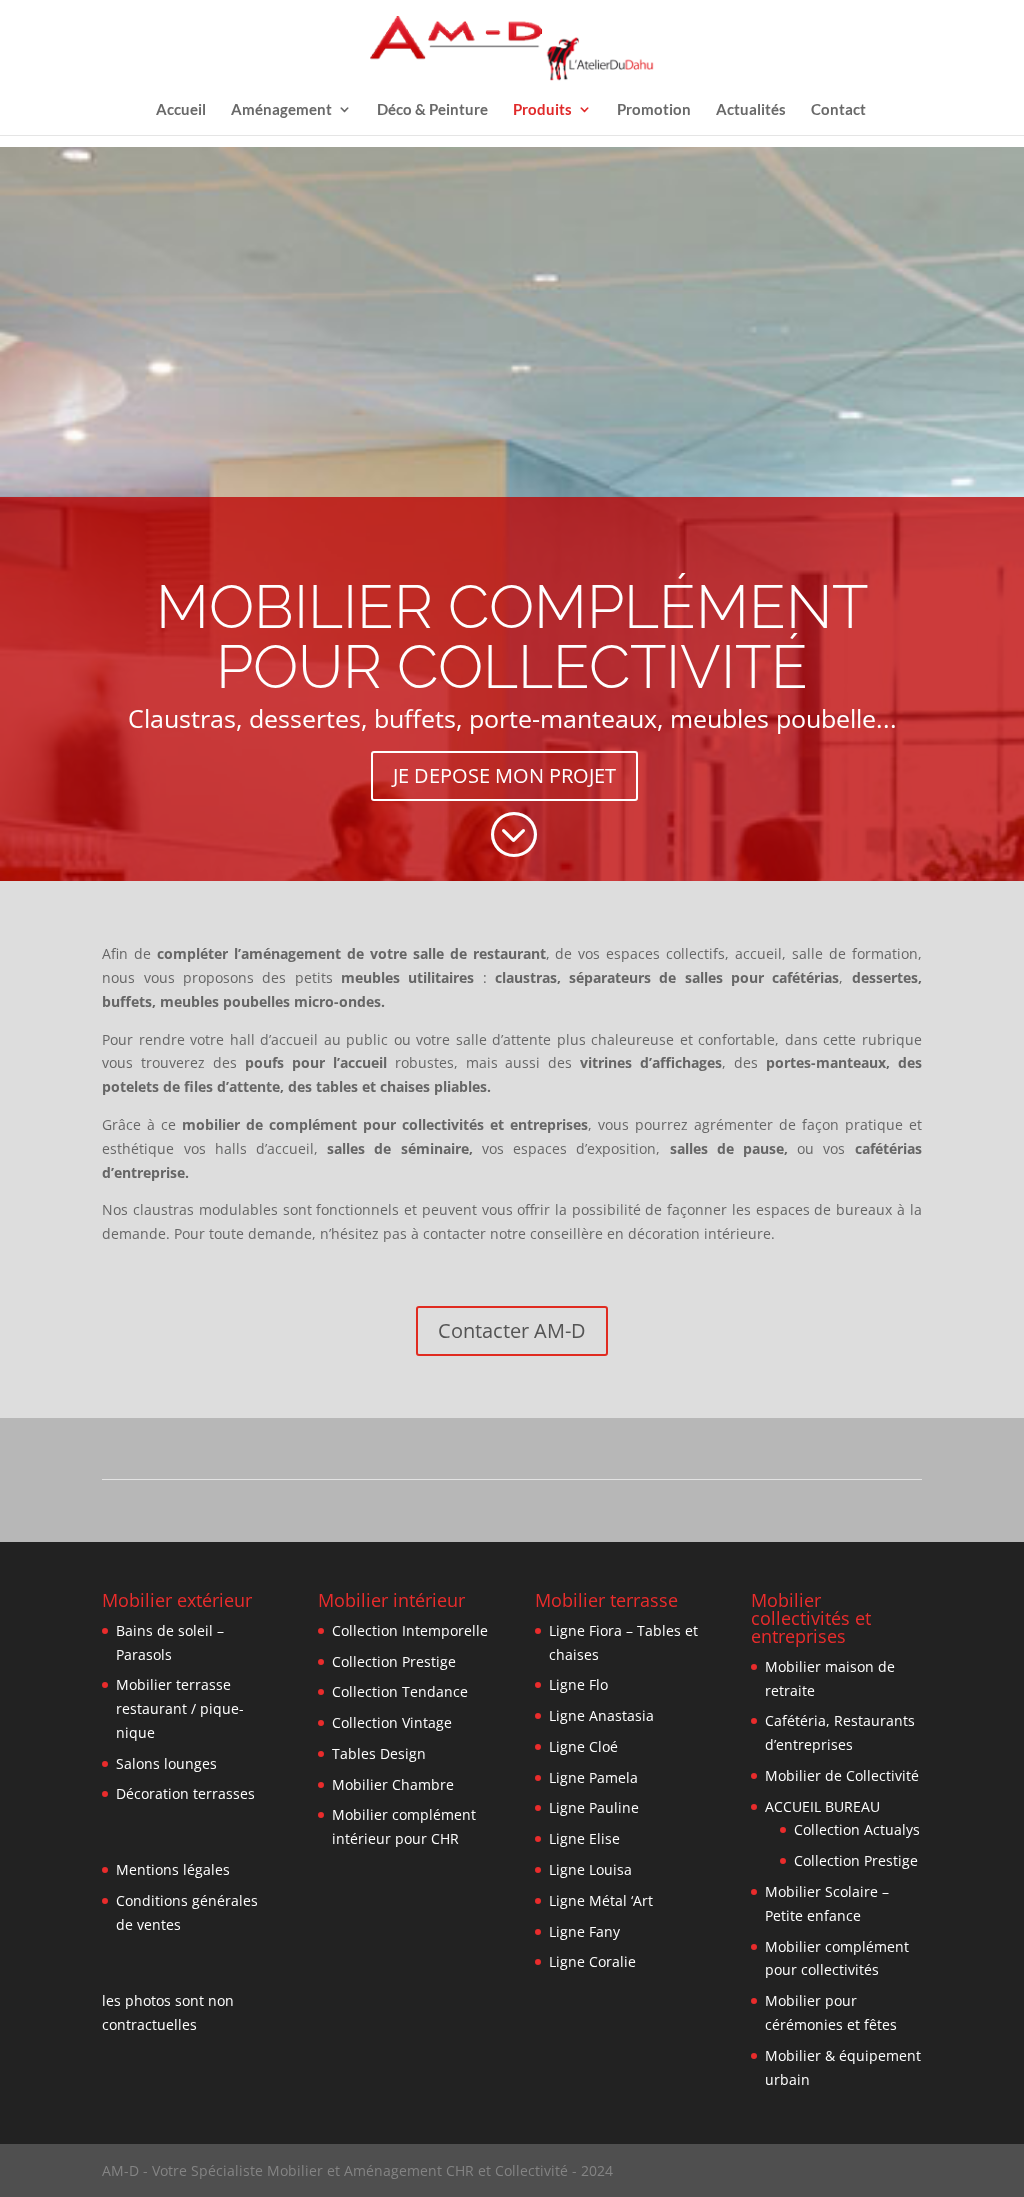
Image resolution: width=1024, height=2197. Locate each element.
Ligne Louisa (590, 1869)
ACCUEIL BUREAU (822, 1806)
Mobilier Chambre (393, 1784)
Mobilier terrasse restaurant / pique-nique (180, 1708)
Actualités (751, 109)
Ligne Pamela (593, 1777)
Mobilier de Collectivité (842, 1775)
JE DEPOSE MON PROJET (504, 775)
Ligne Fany (584, 1931)
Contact (838, 109)
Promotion (654, 109)
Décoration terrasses (185, 1793)
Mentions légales (173, 1869)
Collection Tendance (400, 1691)
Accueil (181, 109)
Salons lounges (166, 1763)
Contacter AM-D (512, 1330)
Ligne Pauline (594, 1807)
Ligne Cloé (583, 1746)
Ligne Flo (578, 1684)
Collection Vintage (392, 1722)
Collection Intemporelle (410, 1630)
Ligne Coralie (592, 1961)
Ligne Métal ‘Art (601, 1900)
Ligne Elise (584, 1838)
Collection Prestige (394, 1661)
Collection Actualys (857, 1829)
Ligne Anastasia (601, 1715)
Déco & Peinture (432, 109)
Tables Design (379, 1753)
